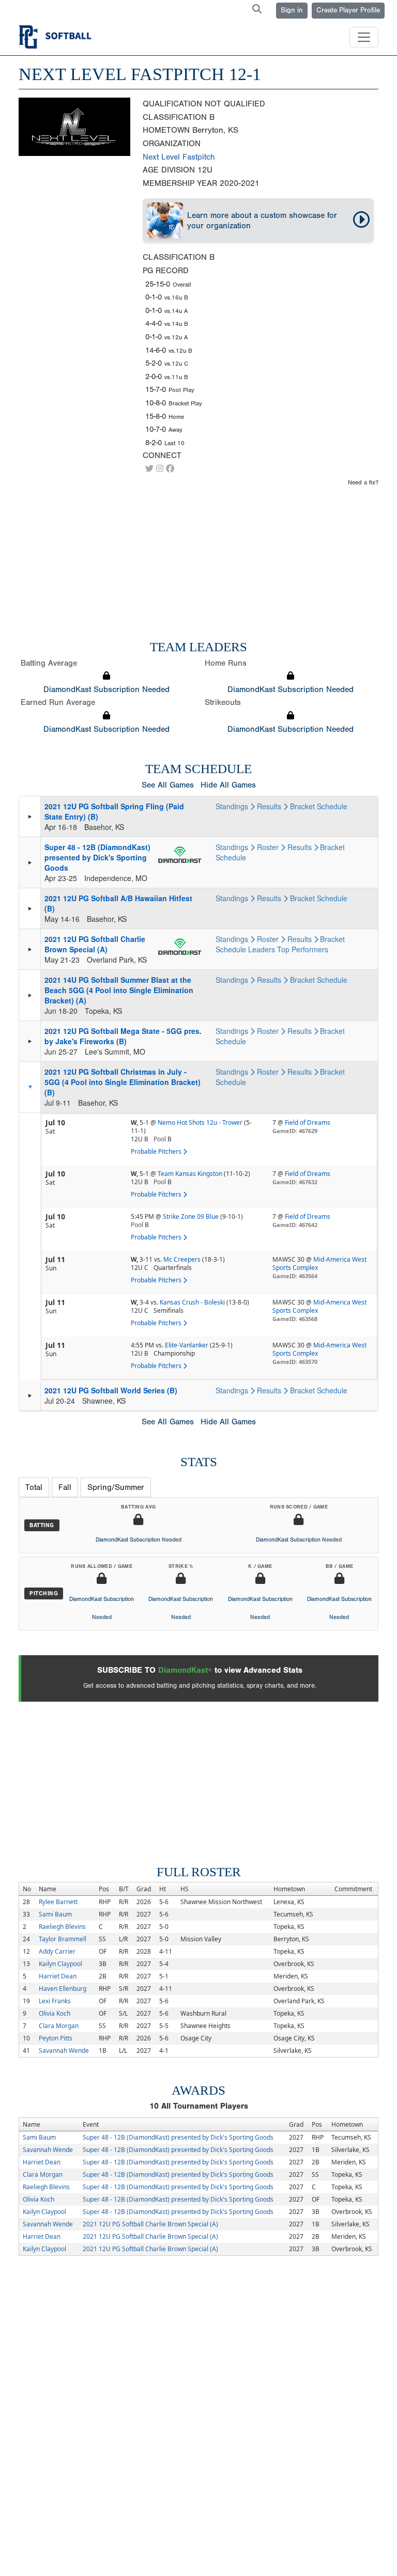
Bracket (302, 806)
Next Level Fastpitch (179, 157)
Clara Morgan (59, 2026)
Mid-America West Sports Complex (319, 1263)
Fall (65, 1487)
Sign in (292, 10)
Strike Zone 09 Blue (191, 1216)
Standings (233, 806)
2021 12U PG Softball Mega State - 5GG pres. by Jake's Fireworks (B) (123, 1036)
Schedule (332, 806)
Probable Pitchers (157, 1151)
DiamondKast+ (185, 1670)
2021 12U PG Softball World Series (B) (111, 1390)
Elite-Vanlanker (187, 1345)
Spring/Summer (116, 1487)
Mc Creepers (182, 1259)
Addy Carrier (57, 1951)
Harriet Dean (58, 1976)
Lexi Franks (55, 2001)
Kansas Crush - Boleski (192, 1302)
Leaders (262, 949)
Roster (269, 847)
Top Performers (303, 949)
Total (34, 1487)
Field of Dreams (308, 1122)
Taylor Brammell (63, 1939)
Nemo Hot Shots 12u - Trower (200, 1122)
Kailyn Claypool (60, 1964)
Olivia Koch (55, 2013)
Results (270, 806)
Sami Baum (55, 1914)
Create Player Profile (348, 10)
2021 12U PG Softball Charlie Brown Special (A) (95, 944)
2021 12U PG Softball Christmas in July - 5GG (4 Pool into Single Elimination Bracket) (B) (123, 1082)
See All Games (168, 785)
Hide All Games (228, 785)
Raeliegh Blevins (62, 1927)
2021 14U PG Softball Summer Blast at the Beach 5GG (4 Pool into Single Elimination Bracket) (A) (119, 990)
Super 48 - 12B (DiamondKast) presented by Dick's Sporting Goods (97, 857)
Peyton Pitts (56, 2038)
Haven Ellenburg (63, 1989)
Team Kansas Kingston (190, 1174)
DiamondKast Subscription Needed (106, 689)
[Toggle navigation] (364, 37)
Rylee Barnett (58, 1902)
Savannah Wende (64, 2051)
